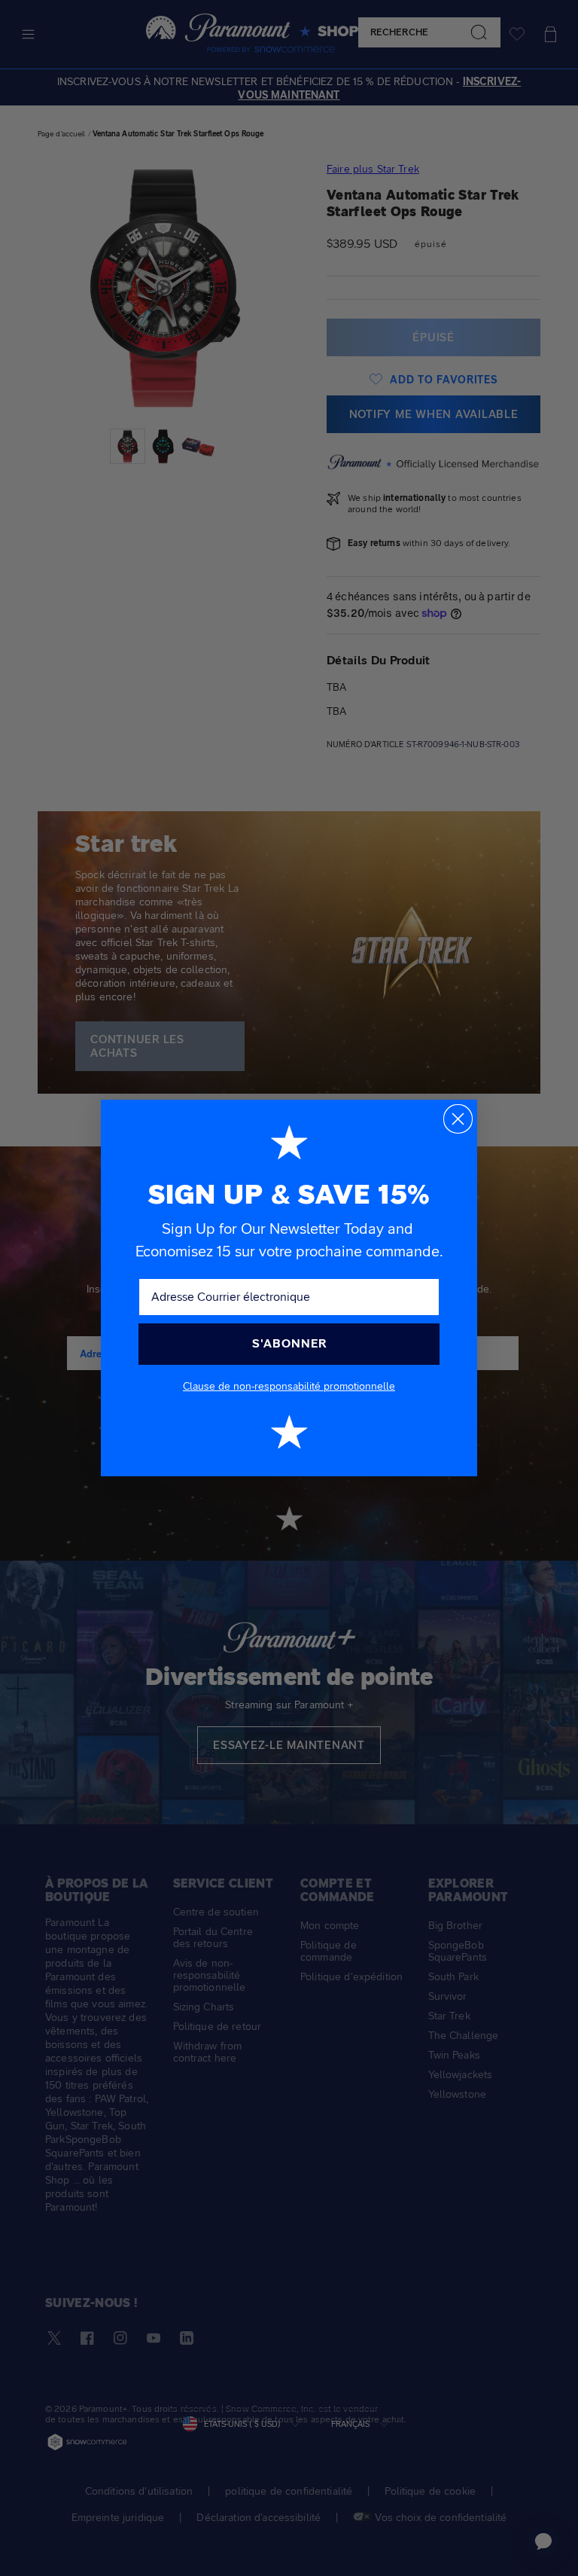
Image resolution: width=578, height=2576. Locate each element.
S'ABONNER (289, 1343)
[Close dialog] (458, 1119)
